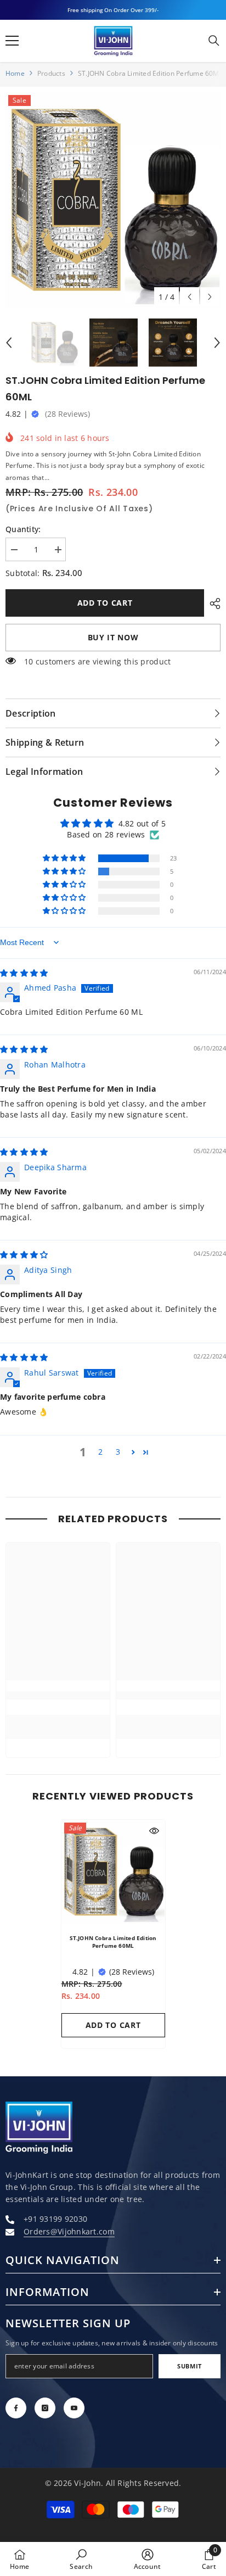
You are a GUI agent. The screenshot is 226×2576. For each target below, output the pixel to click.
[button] (190, 297)
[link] (58, 1695)
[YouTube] (74, 2408)
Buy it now (113, 637)
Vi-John (87, 2483)
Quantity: (23, 529)
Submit (189, 2366)
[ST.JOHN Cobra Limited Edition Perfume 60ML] (113, 1872)
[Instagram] (45, 2408)
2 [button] (100, 1452)
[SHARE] (212, 604)
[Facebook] (16, 2408)
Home (15, 73)
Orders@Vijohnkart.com (69, 2231)
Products (51, 73)
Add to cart (105, 603)
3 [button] (118, 1452)
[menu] (12, 41)
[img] (24, 973)
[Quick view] (154, 1831)
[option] (113, 200)
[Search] (214, 41)
